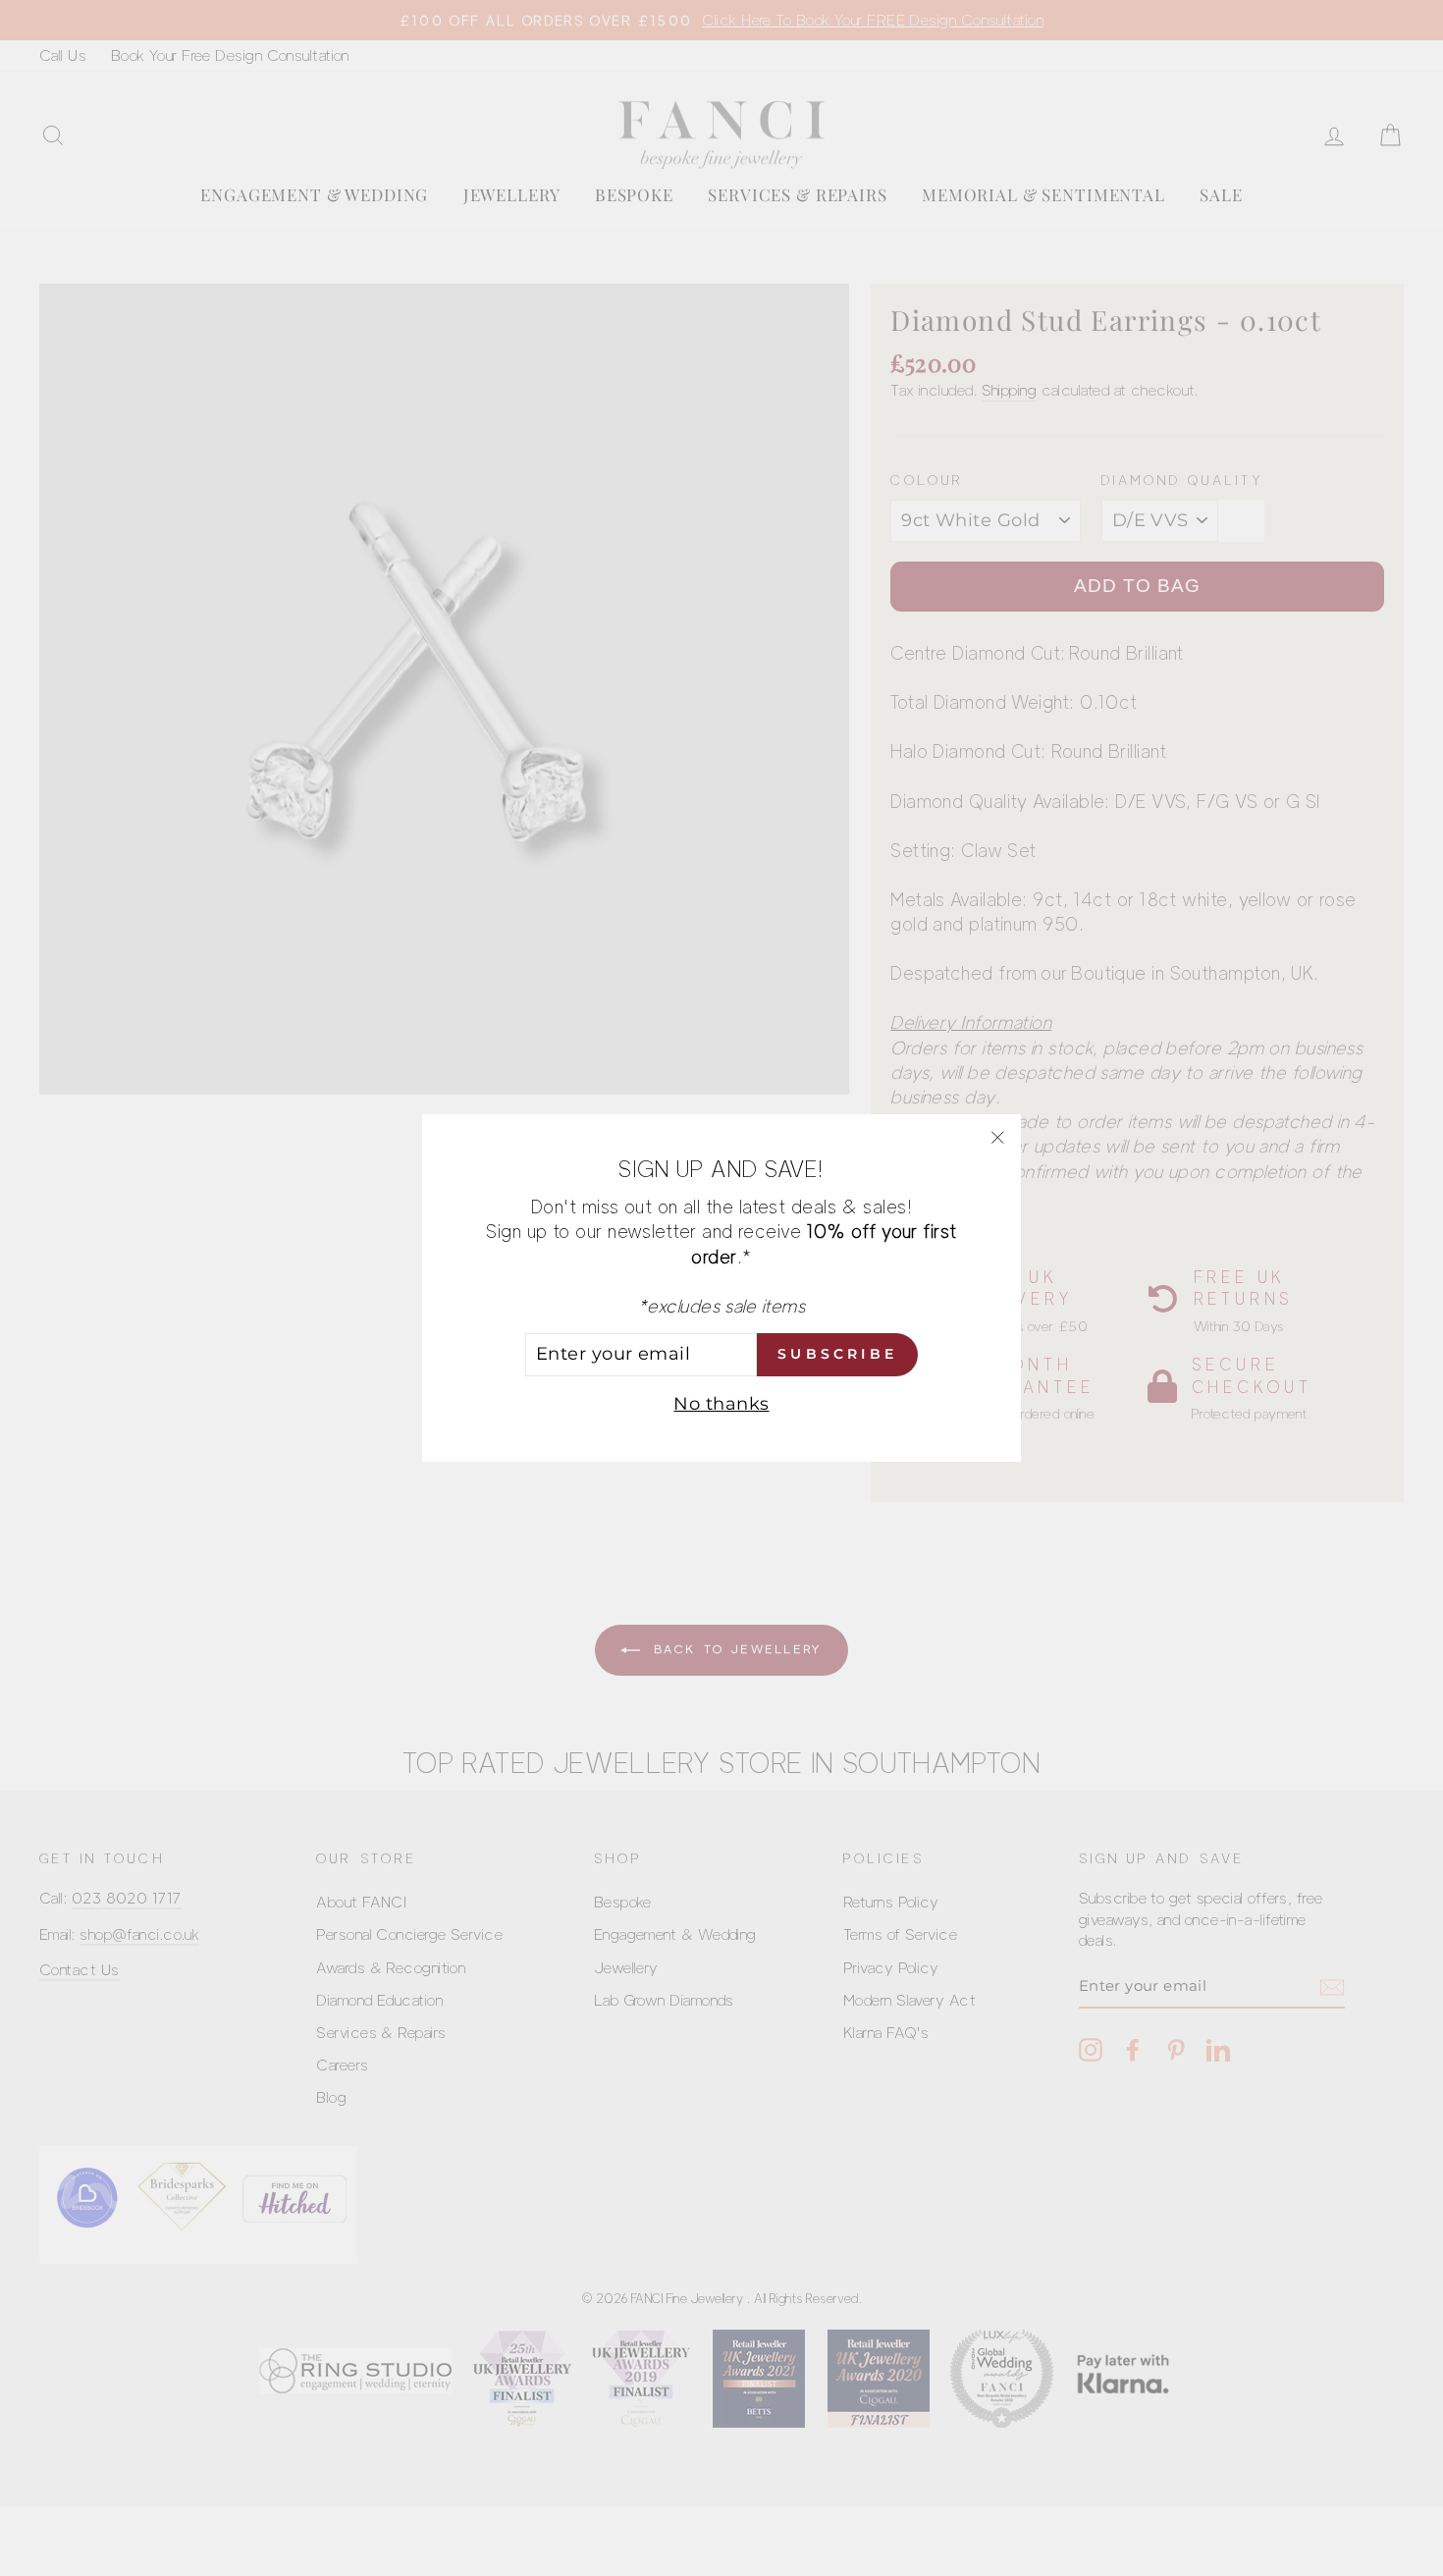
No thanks (721, 1404)
